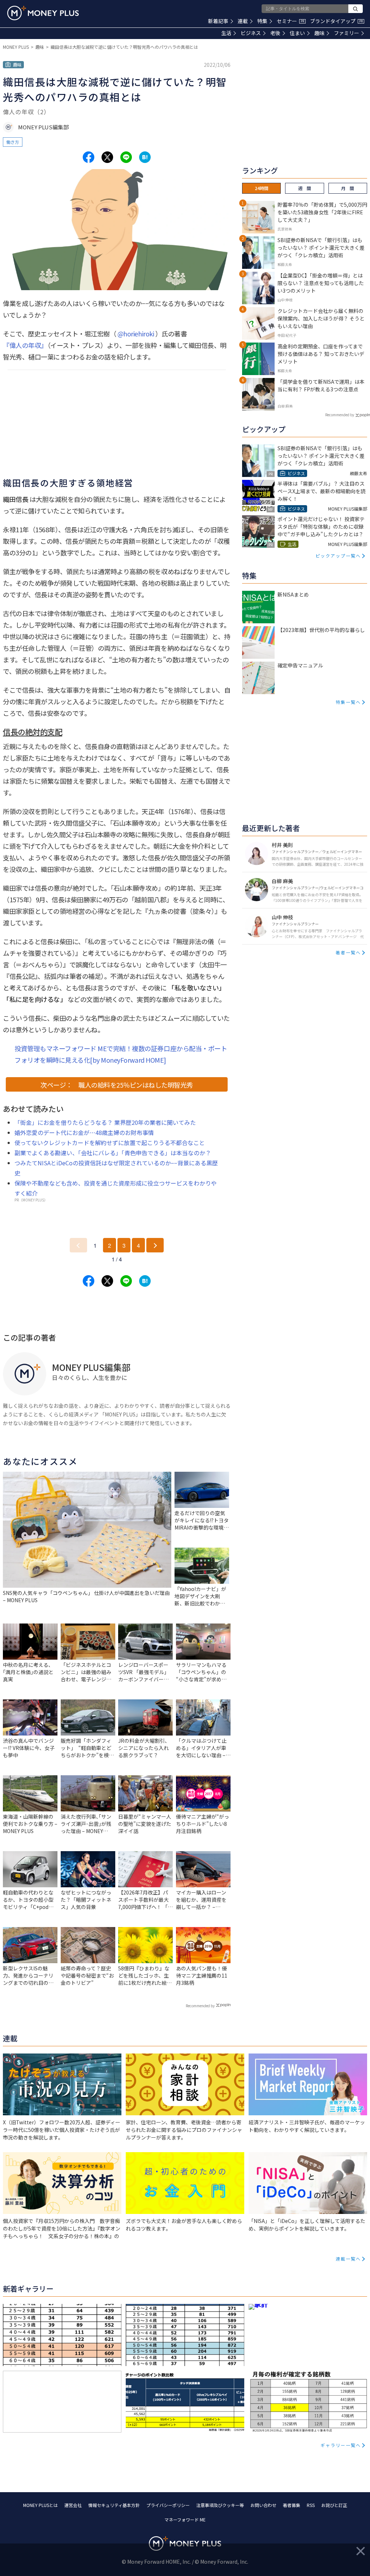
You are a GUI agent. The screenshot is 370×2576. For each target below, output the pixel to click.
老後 (275, 33)
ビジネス (251, 33)
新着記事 (218, 21)
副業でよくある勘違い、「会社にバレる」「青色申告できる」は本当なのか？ (113, 1153)
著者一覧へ (348, 952)
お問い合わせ (263, 2505)
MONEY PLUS (16, 47)
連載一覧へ (348, 2259)
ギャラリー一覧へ (341, 2445)
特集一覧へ (348, 702)
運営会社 (73, 2505)
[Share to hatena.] (145, 157)
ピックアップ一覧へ (338, 556)
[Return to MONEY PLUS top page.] (43, 13)
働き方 (13, 142)
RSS (311, 2505)
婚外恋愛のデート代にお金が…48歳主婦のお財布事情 (84, 1132)
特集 (262, 21)
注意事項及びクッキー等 (220, 2505)
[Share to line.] (126, 157)
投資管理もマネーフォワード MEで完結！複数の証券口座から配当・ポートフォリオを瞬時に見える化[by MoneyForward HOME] (121, 1054)
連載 (243, 21)
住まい (297, 33)
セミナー (291, 21)
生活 (226, 33)
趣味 (319, 33)
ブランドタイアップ (336, 21)
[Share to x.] (107, 157)
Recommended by (200, 2006)
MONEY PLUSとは (40, 2505)
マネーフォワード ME (185, 2519)
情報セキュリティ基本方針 (114, 2505)
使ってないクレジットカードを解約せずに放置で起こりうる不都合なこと (110, 1143)
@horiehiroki (136, 334)
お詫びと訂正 (334, 2505)
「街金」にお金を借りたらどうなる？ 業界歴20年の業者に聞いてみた (105, 1122)
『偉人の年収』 (25, 345)
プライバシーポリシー (168, 2505)
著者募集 (292, 2505)
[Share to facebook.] (89, 157)
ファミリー (347, 33)
